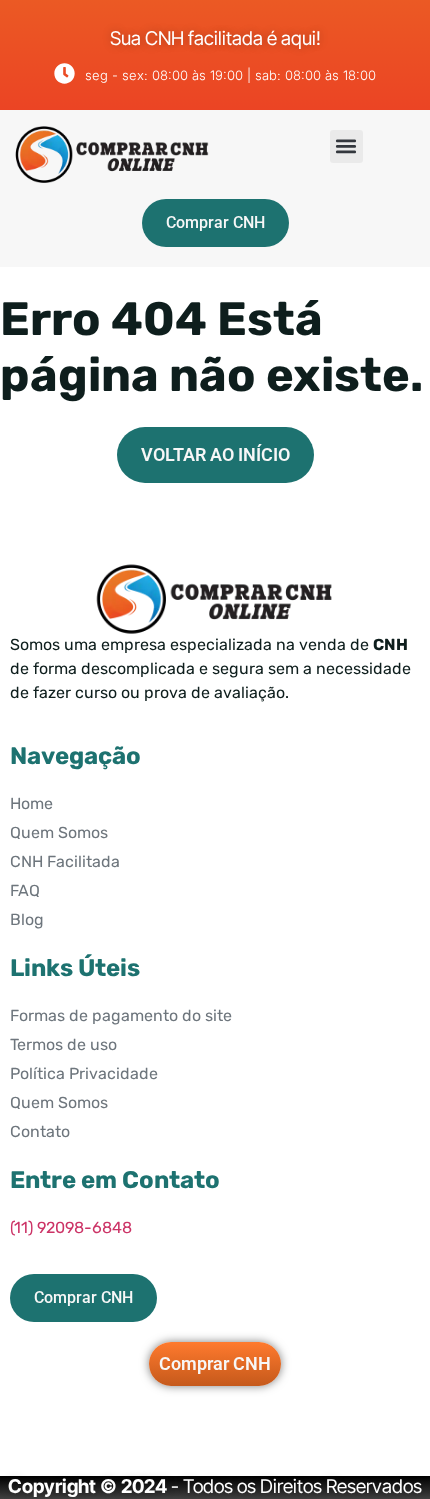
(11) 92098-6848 (71, 1227)
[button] (346, 146)
